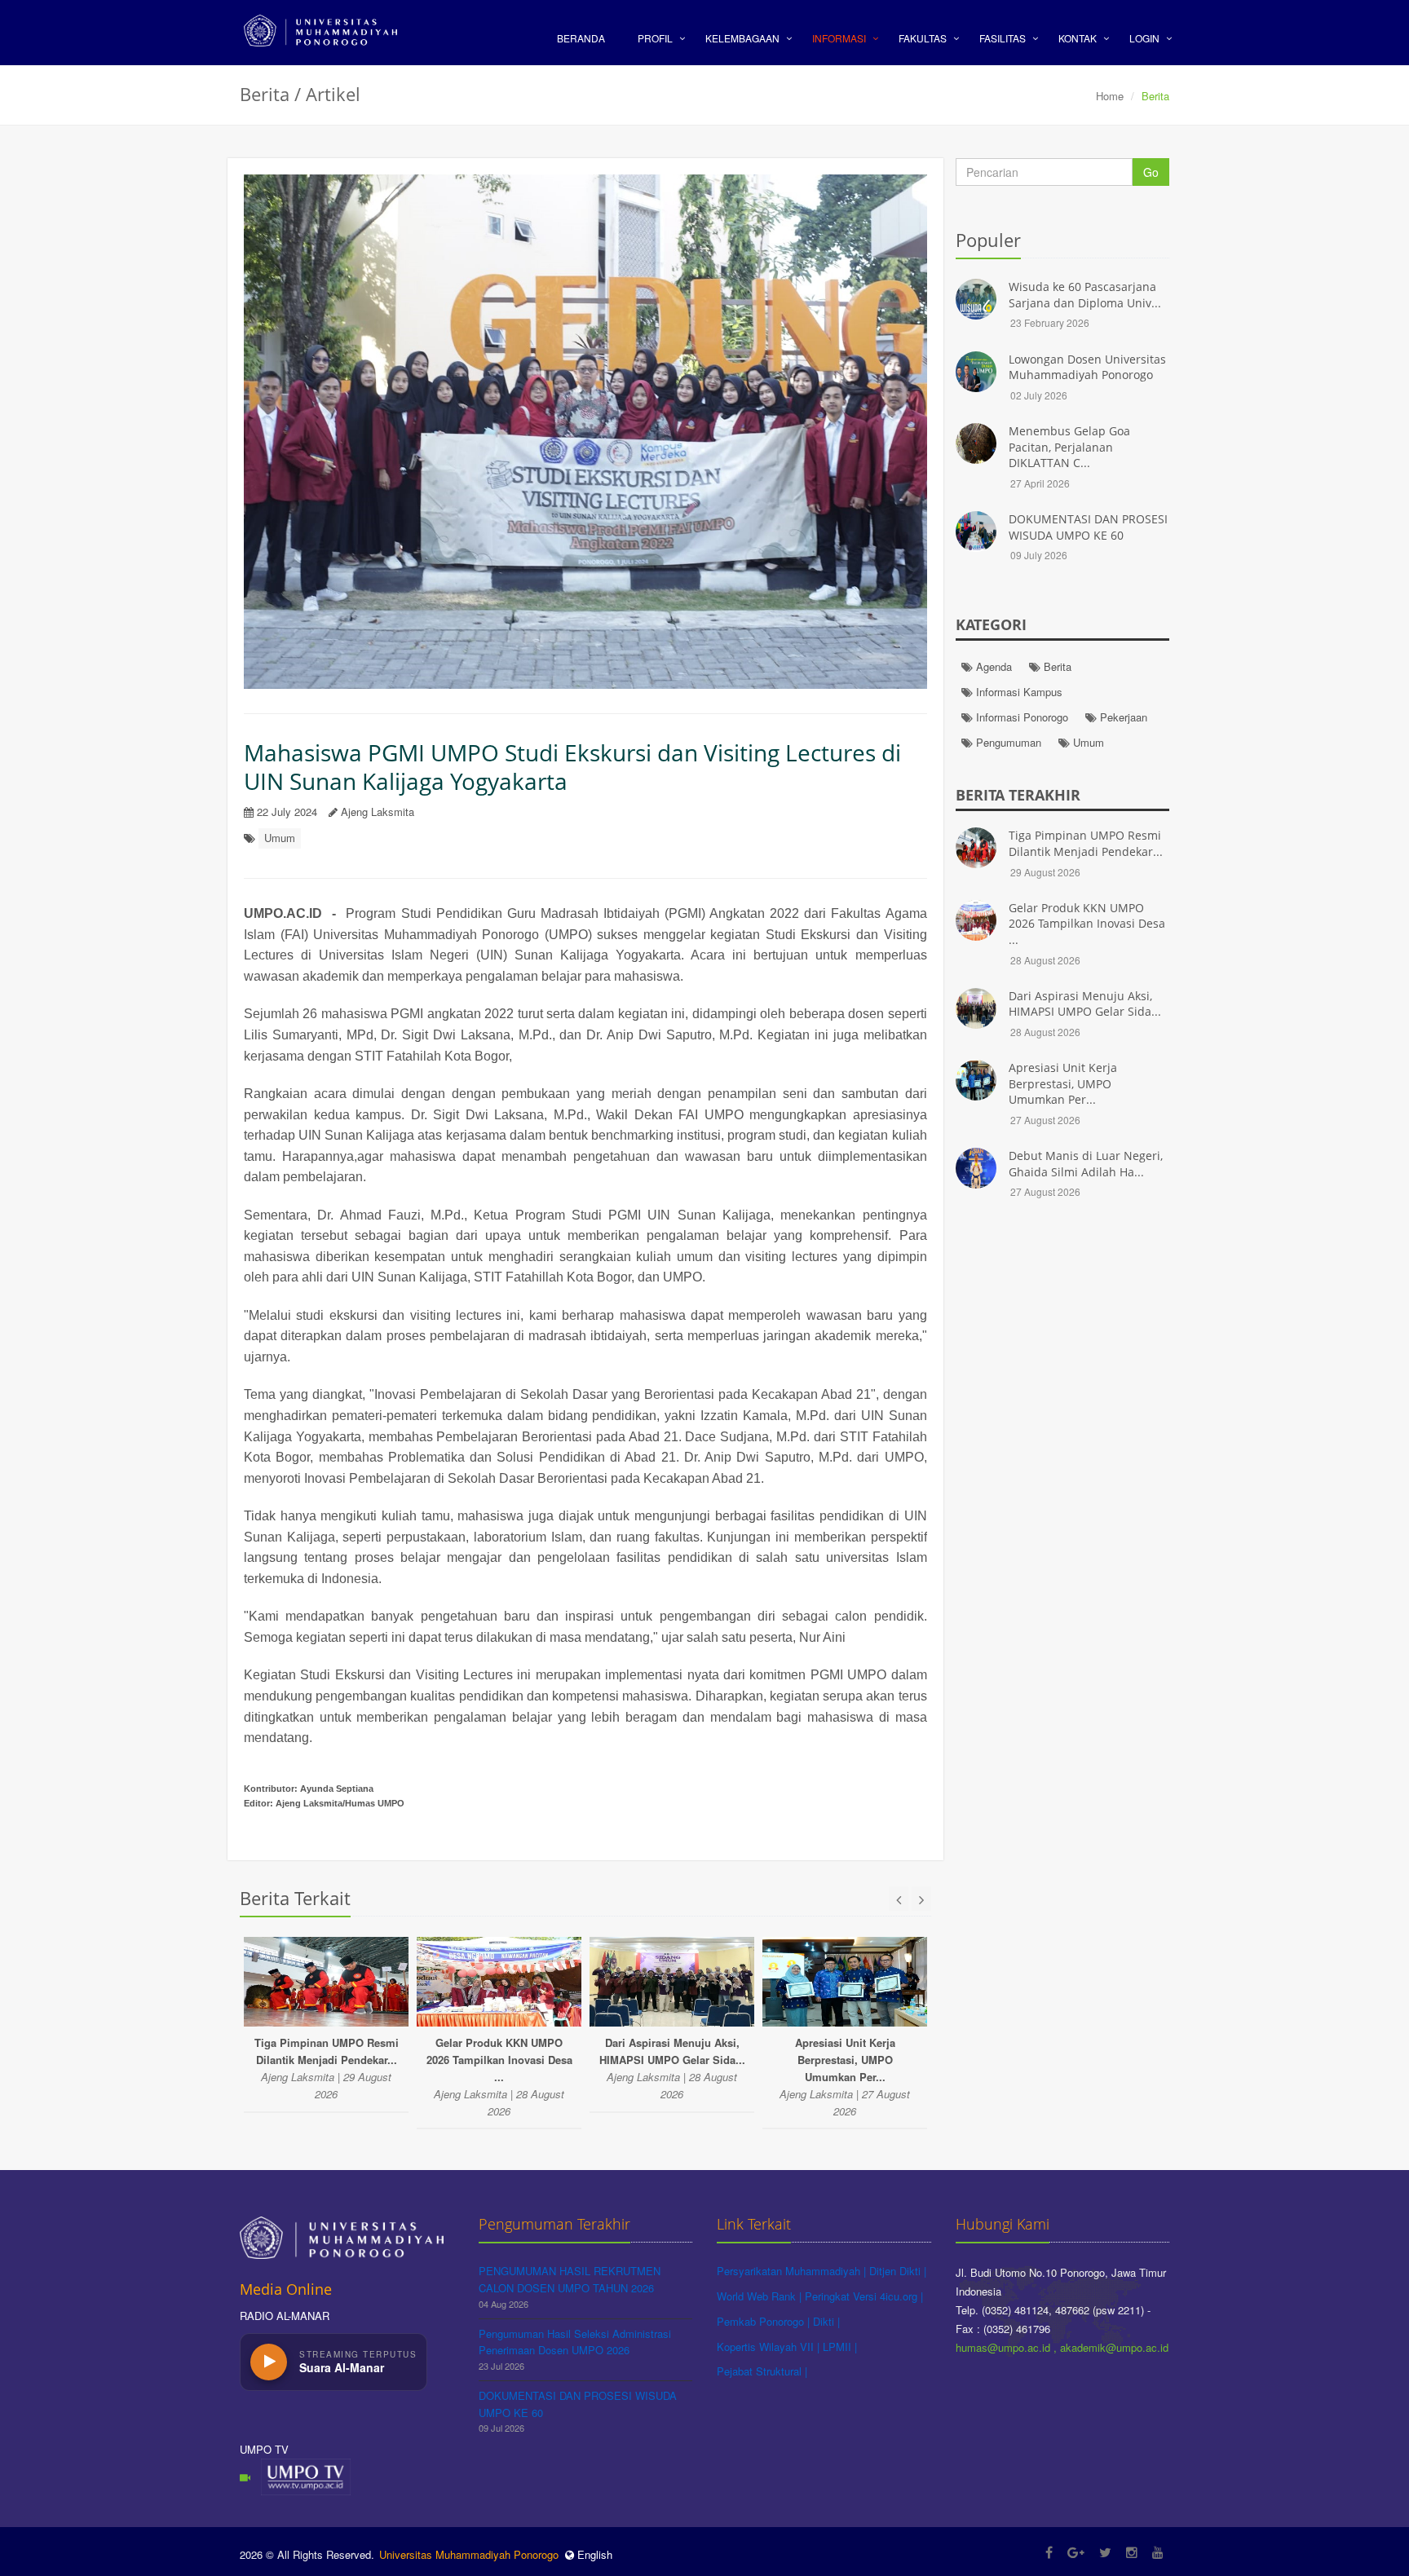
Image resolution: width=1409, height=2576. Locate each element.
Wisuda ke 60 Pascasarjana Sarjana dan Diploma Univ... (1085, 295)
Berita (1056, 666)
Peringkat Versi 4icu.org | (864, 2296)
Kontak (1078, 38)
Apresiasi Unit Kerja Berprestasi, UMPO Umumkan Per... (1063, 1083)
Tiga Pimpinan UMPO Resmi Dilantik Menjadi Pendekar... (1086, 843)
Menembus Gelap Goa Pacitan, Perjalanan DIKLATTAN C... (1069, 447)
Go (1151, 172)
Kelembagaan (742, 38)
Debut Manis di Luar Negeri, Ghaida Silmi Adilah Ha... (1086, 1164)
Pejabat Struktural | (762, 2371)
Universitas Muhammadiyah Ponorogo (469, 2554)
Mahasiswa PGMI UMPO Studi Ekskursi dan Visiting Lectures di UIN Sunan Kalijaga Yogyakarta (572, 767)
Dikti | (826, 2321)
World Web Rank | (761, 2296)
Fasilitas (1003, 38)
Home (1110, 96)
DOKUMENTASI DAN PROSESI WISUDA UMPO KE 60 (1088, 527)
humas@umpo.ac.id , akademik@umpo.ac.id (1062, 2347)
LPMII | (840, 2347)
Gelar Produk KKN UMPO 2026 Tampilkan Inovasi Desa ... (1087, 924)
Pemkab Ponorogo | (765, 2321)
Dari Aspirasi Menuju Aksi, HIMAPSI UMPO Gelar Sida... (1085, 1004)
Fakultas (923, 38)
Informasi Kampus (1018, 692)
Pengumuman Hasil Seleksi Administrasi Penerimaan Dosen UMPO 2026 (575, 2342)
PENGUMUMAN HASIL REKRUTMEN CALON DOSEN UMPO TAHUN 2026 (570, 2279)
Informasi (839, 38)
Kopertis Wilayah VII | (770, 2347)
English (593, 2554)
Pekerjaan (1122, 717)
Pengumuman (1007, 742)
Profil (655, 38)
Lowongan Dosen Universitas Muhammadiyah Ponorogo (1087, 367)
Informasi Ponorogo (1020, 717)
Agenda (992, 666)
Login (1144, 38)
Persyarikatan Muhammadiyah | (793, 2271)
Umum (280, 838)
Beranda (581, 38)
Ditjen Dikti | (898, 2271)
